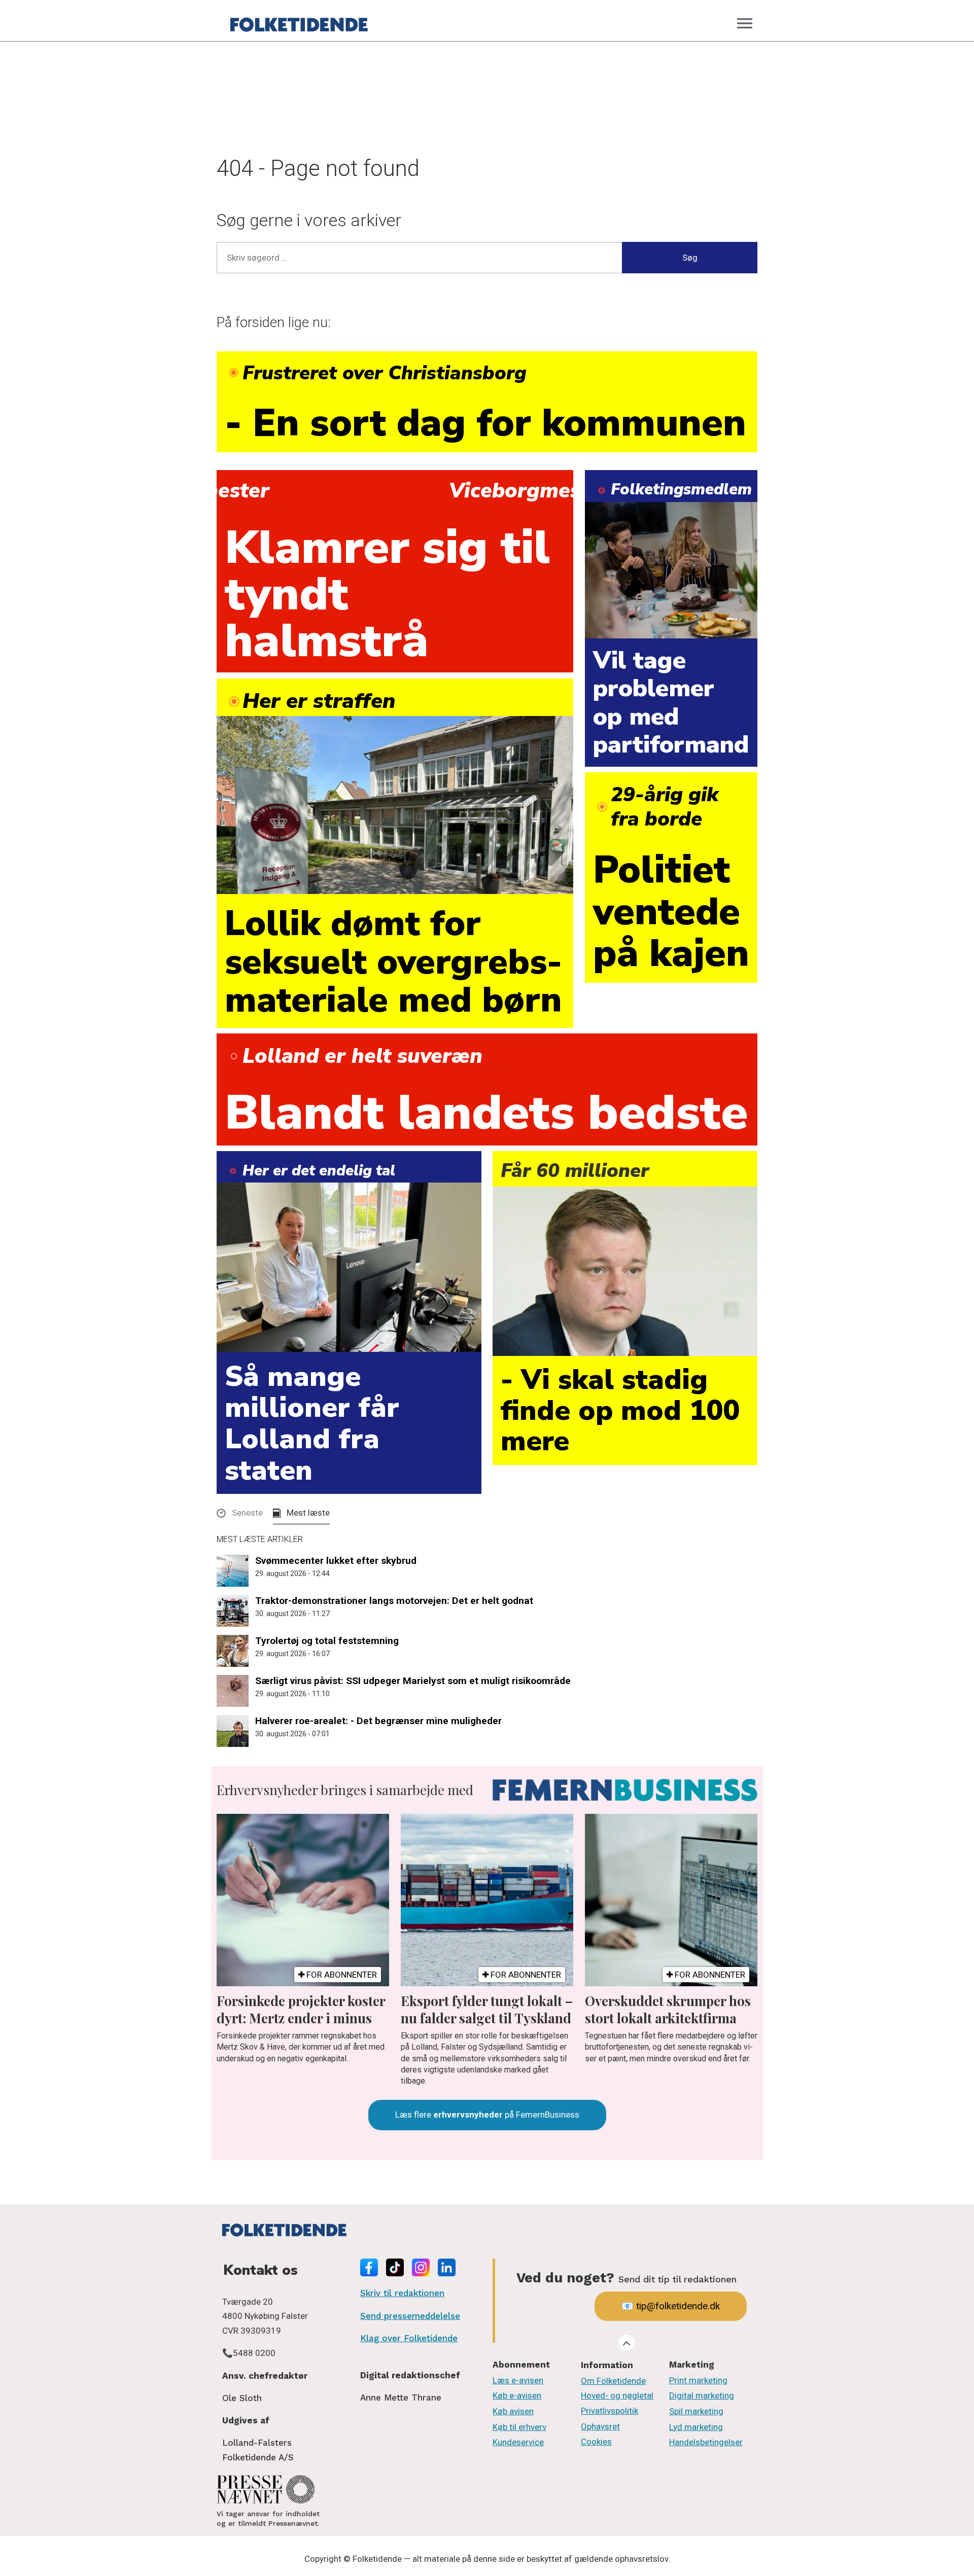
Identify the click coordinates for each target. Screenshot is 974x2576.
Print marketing (698, 2380)
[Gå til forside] (299, 23)
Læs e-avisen (518, 2380)
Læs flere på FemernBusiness (487, 2115)
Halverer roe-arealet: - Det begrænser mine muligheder (378, 1721)
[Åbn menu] (745, 23)
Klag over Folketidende (409, 2338)
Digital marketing (702, 2395)
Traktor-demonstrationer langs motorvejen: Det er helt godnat (394, 1601)
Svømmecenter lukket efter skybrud (336, 1561)
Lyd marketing (696, 2427)
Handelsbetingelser (706, 2442)
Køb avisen (513, 2411)
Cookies (596, 2442)
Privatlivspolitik (610, 2411)
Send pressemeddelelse (410, 2316)
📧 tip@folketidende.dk (671, 2306)
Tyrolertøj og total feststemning (327, 1641)
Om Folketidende (613, 2381)
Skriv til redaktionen (402, 2293)
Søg (690, 258)
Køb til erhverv (519, 2427)
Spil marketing (696, 2411)
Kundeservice (518, 2442)
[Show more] (627, 2343)
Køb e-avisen (517, 2395)
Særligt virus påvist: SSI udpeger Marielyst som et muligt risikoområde (413, 1681)
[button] (240, 1515)
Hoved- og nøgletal (617, 2395)
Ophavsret (600, 2426)
